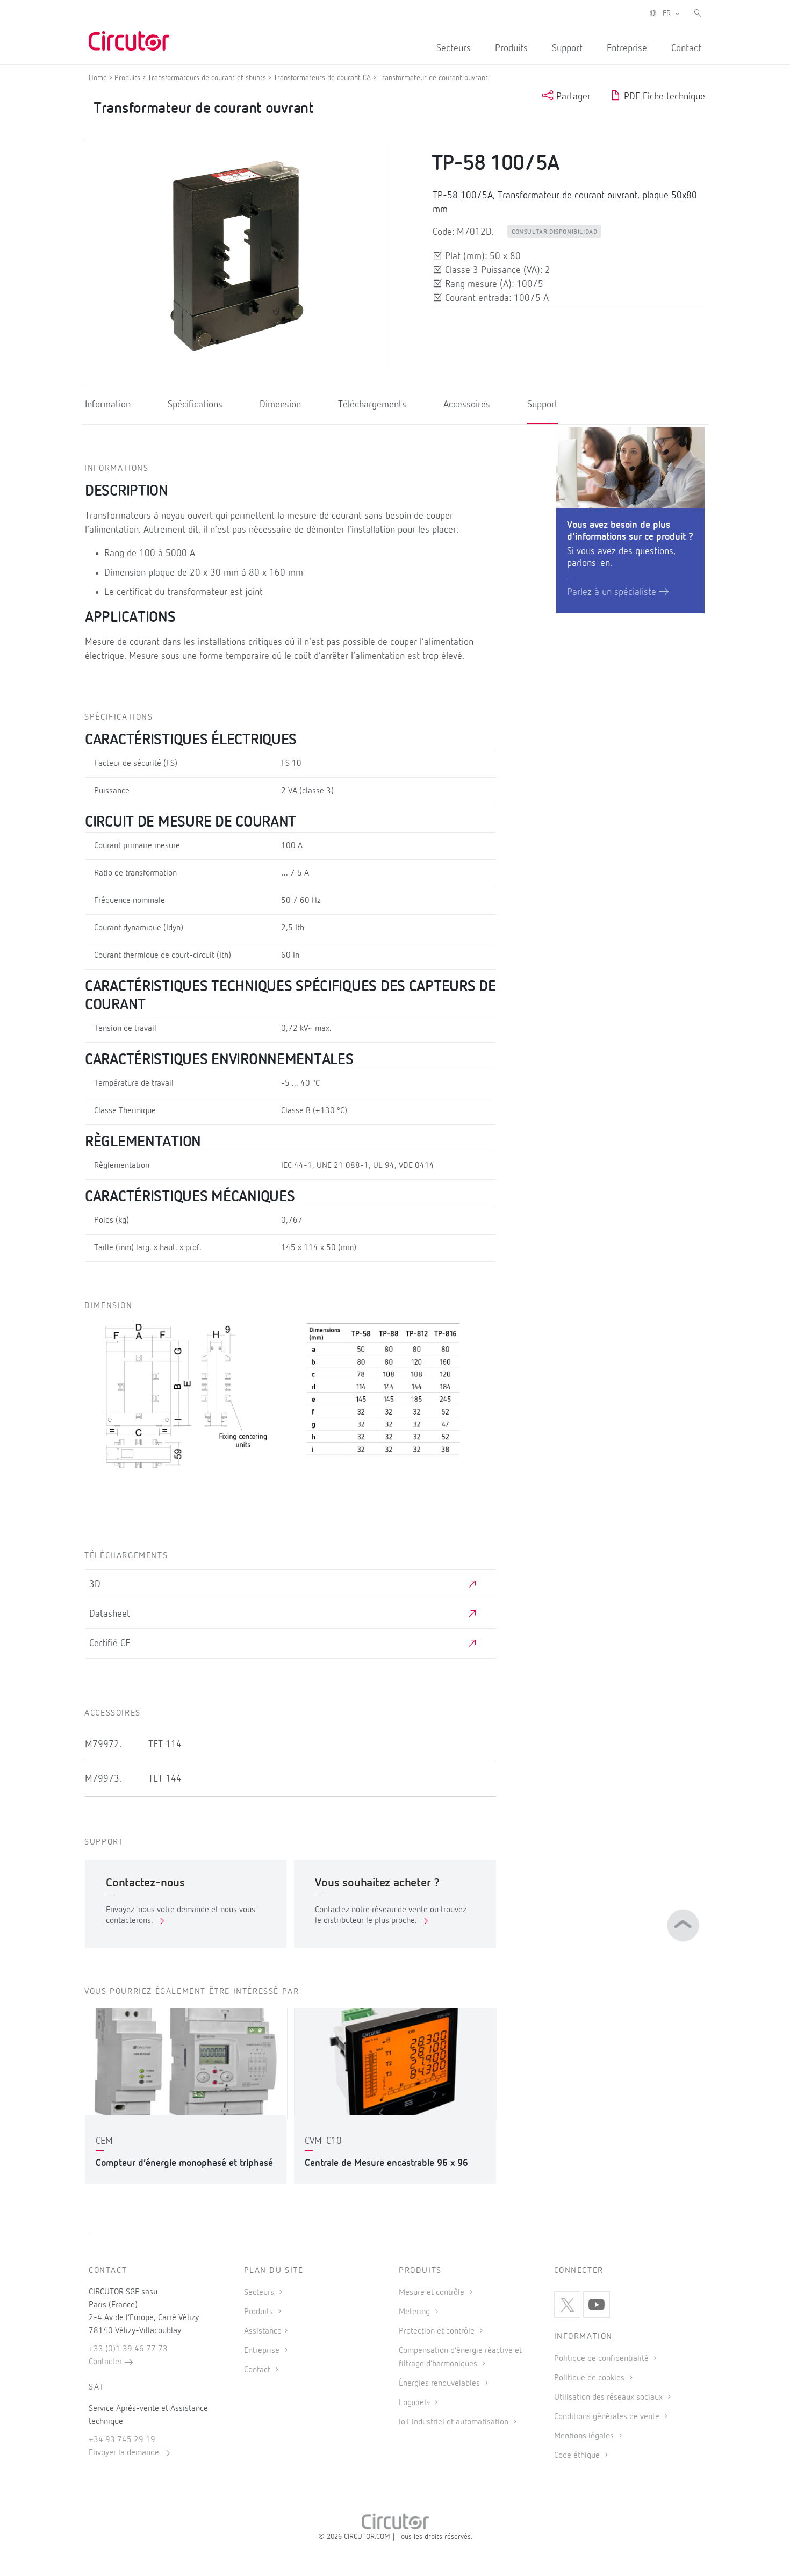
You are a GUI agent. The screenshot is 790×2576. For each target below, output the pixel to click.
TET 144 (165, 1779)
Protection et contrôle (438, 2331)
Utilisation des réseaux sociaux (609, 2398)
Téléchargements (372, 405)
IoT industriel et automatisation (455, 2422)
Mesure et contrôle (433, 2293)
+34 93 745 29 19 (122, 2440)
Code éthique (578, 2456)
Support (567, 48)
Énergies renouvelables (440, 2384)
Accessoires (467, 405)
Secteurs (454, 48)
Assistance (263, 2331)
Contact (686, 48)
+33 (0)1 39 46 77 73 (128, 2349)
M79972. (103, 1745)
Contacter (106, 2362)
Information (108, 405)
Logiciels (415, 2403)
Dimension (280, 405)
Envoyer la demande (125, 2453)
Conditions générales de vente (608, 2417)
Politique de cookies (590, 2378)
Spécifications (195, 405)
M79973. (103, 1779)
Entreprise (627, 48)
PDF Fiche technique (663, 97)
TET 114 (165, 1745)
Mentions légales (585, 2436)
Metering (415, 2312)
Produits (511, 48)
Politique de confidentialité (602, 2359)
